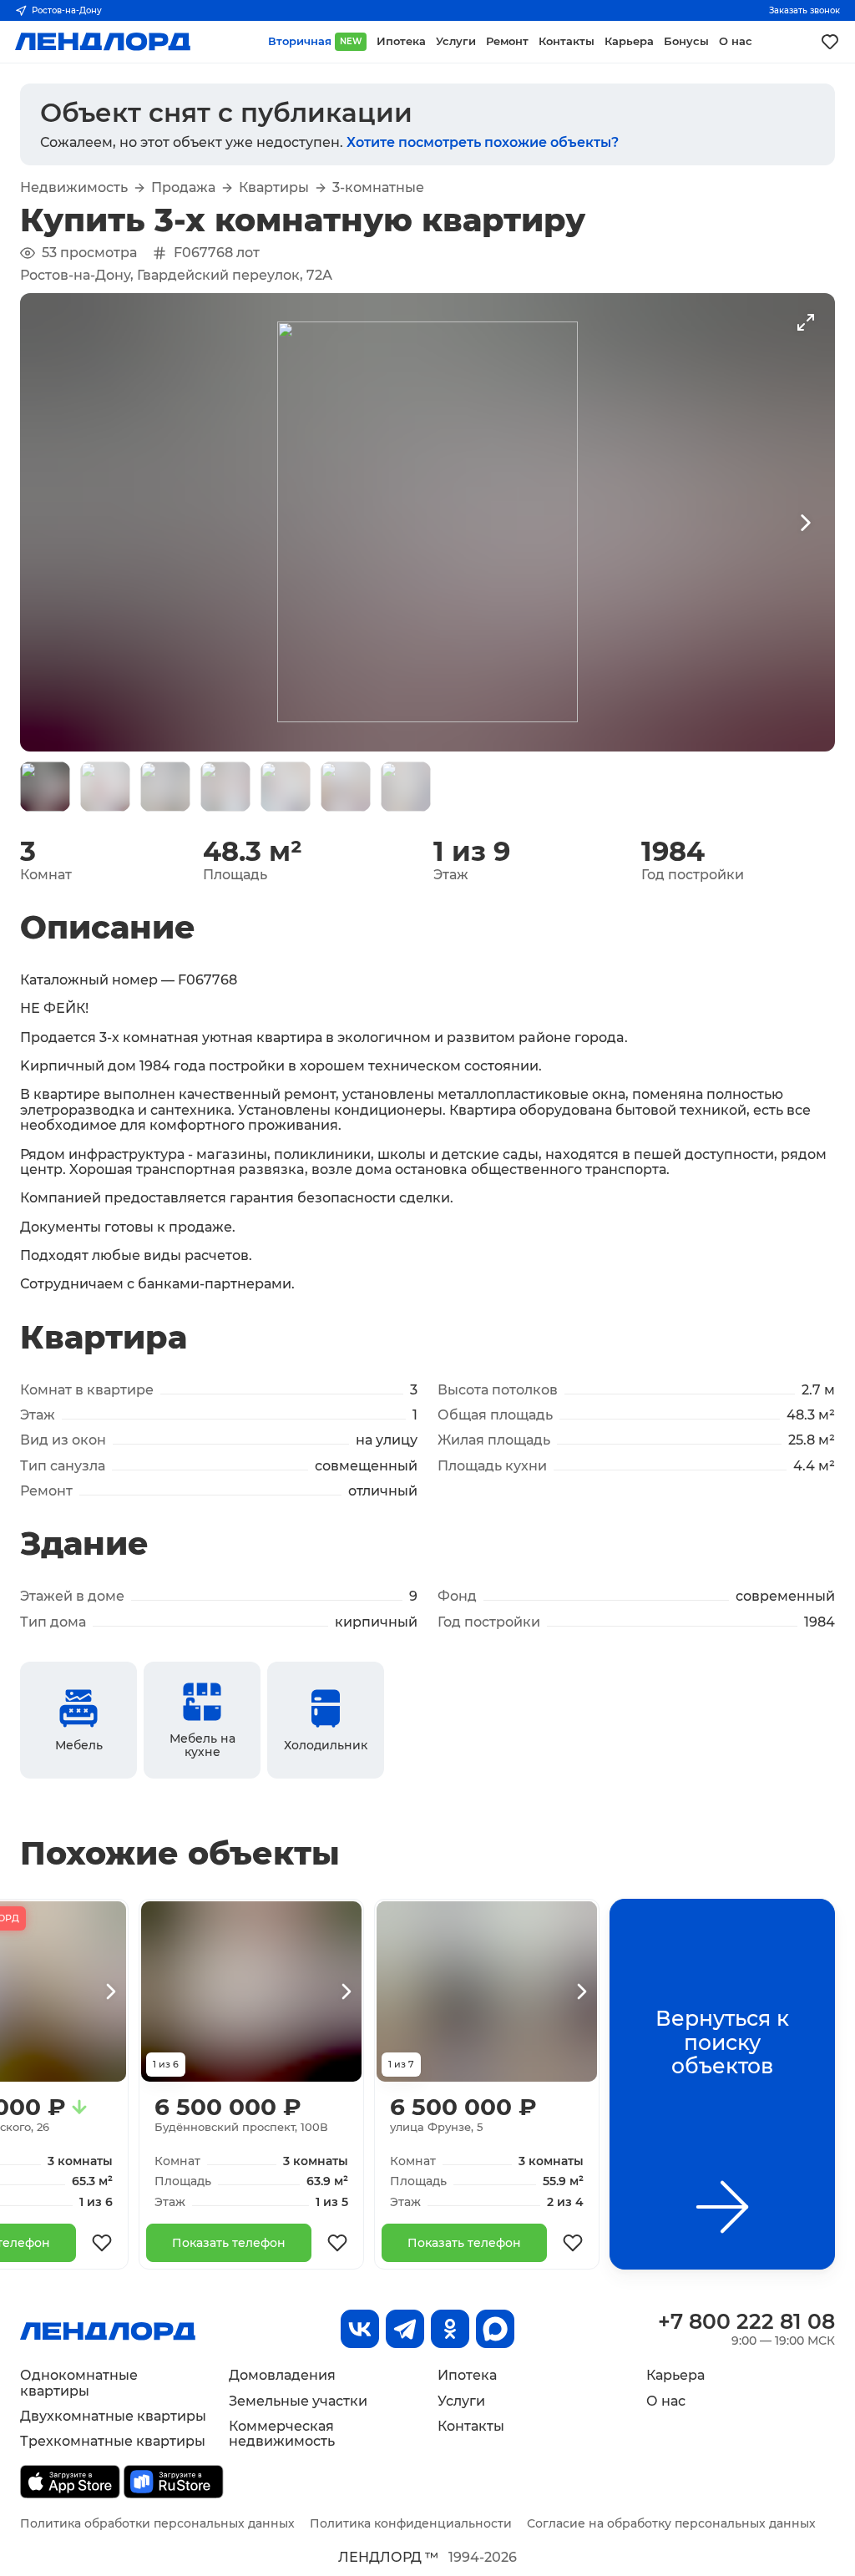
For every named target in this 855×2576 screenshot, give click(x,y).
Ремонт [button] (507, 41)
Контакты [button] (567, 41)
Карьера (675, 2375)
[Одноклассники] (450, 2329)
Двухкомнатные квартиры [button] (113, 2416)
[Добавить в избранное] (102, 2243)
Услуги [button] (456, 41)
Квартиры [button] (274, 188)
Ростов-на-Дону (67, 10)
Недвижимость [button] (74, 188)
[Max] (495, 2329)
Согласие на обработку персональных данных (671, 2523)
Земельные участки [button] (298, 2401)
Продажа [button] (183, 188)
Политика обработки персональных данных (157, 2523)
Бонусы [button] (686, 41)
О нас (666, 2401)
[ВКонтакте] (360, 2329)
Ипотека (467, 2375)
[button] (45, 787)
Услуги (461, 2401)
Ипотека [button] (401, 41)
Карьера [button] (629, 41)
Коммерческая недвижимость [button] (282, 2434)
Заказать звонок (804, 10)
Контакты (471, 2426)
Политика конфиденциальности (411, 2523)
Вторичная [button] (315, 41)
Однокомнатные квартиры (79, 2383)
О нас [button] (736, 41)
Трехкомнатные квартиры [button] (113, 2441)
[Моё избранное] (830, 42)
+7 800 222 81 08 (746, 2321)
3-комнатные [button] (378, 188)
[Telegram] (405, 2329)
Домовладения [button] (282, 2375)
